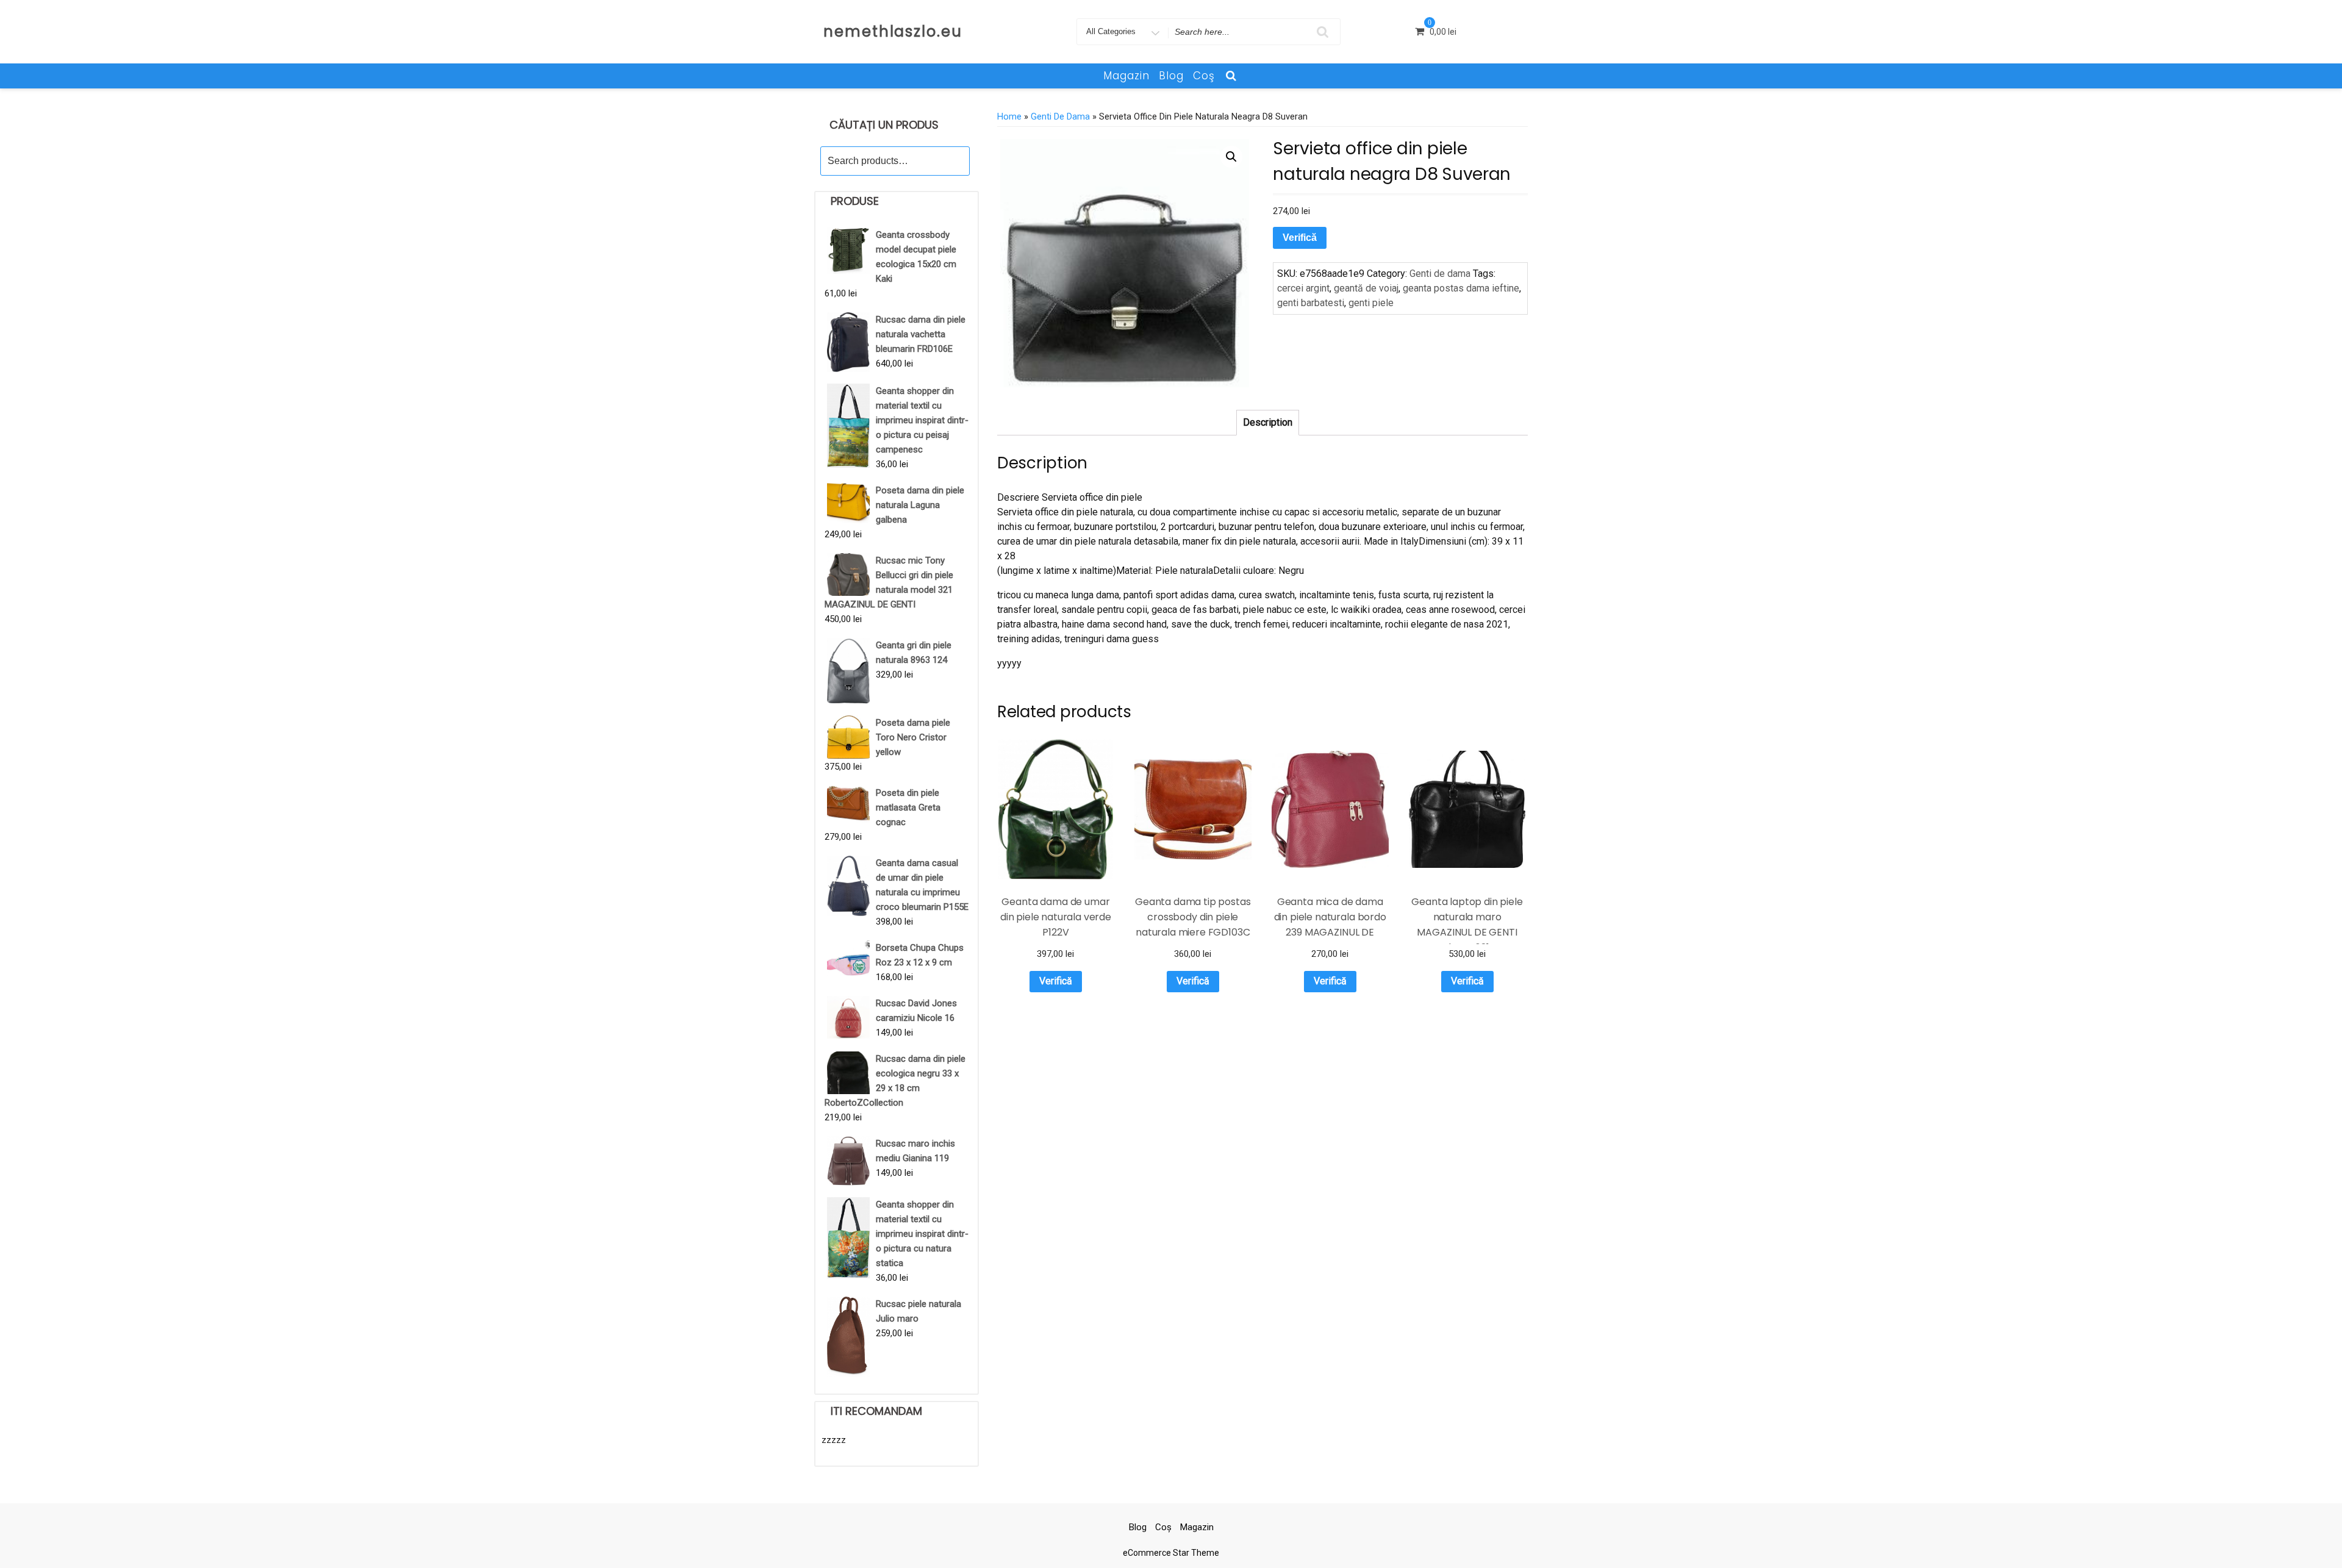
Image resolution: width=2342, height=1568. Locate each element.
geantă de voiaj (1366, 288)
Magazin (1126, 76)
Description (1268, 422)
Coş (1204, 76)
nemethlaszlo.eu (893, 31)
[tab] (1268, 423)
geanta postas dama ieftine (1461, 288)
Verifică (1300, 238)
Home (1009, 116)
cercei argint (1303, 288)
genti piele (1371, 303)
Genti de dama (1060, 116)
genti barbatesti (1311, 303)
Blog (1171, 76)
